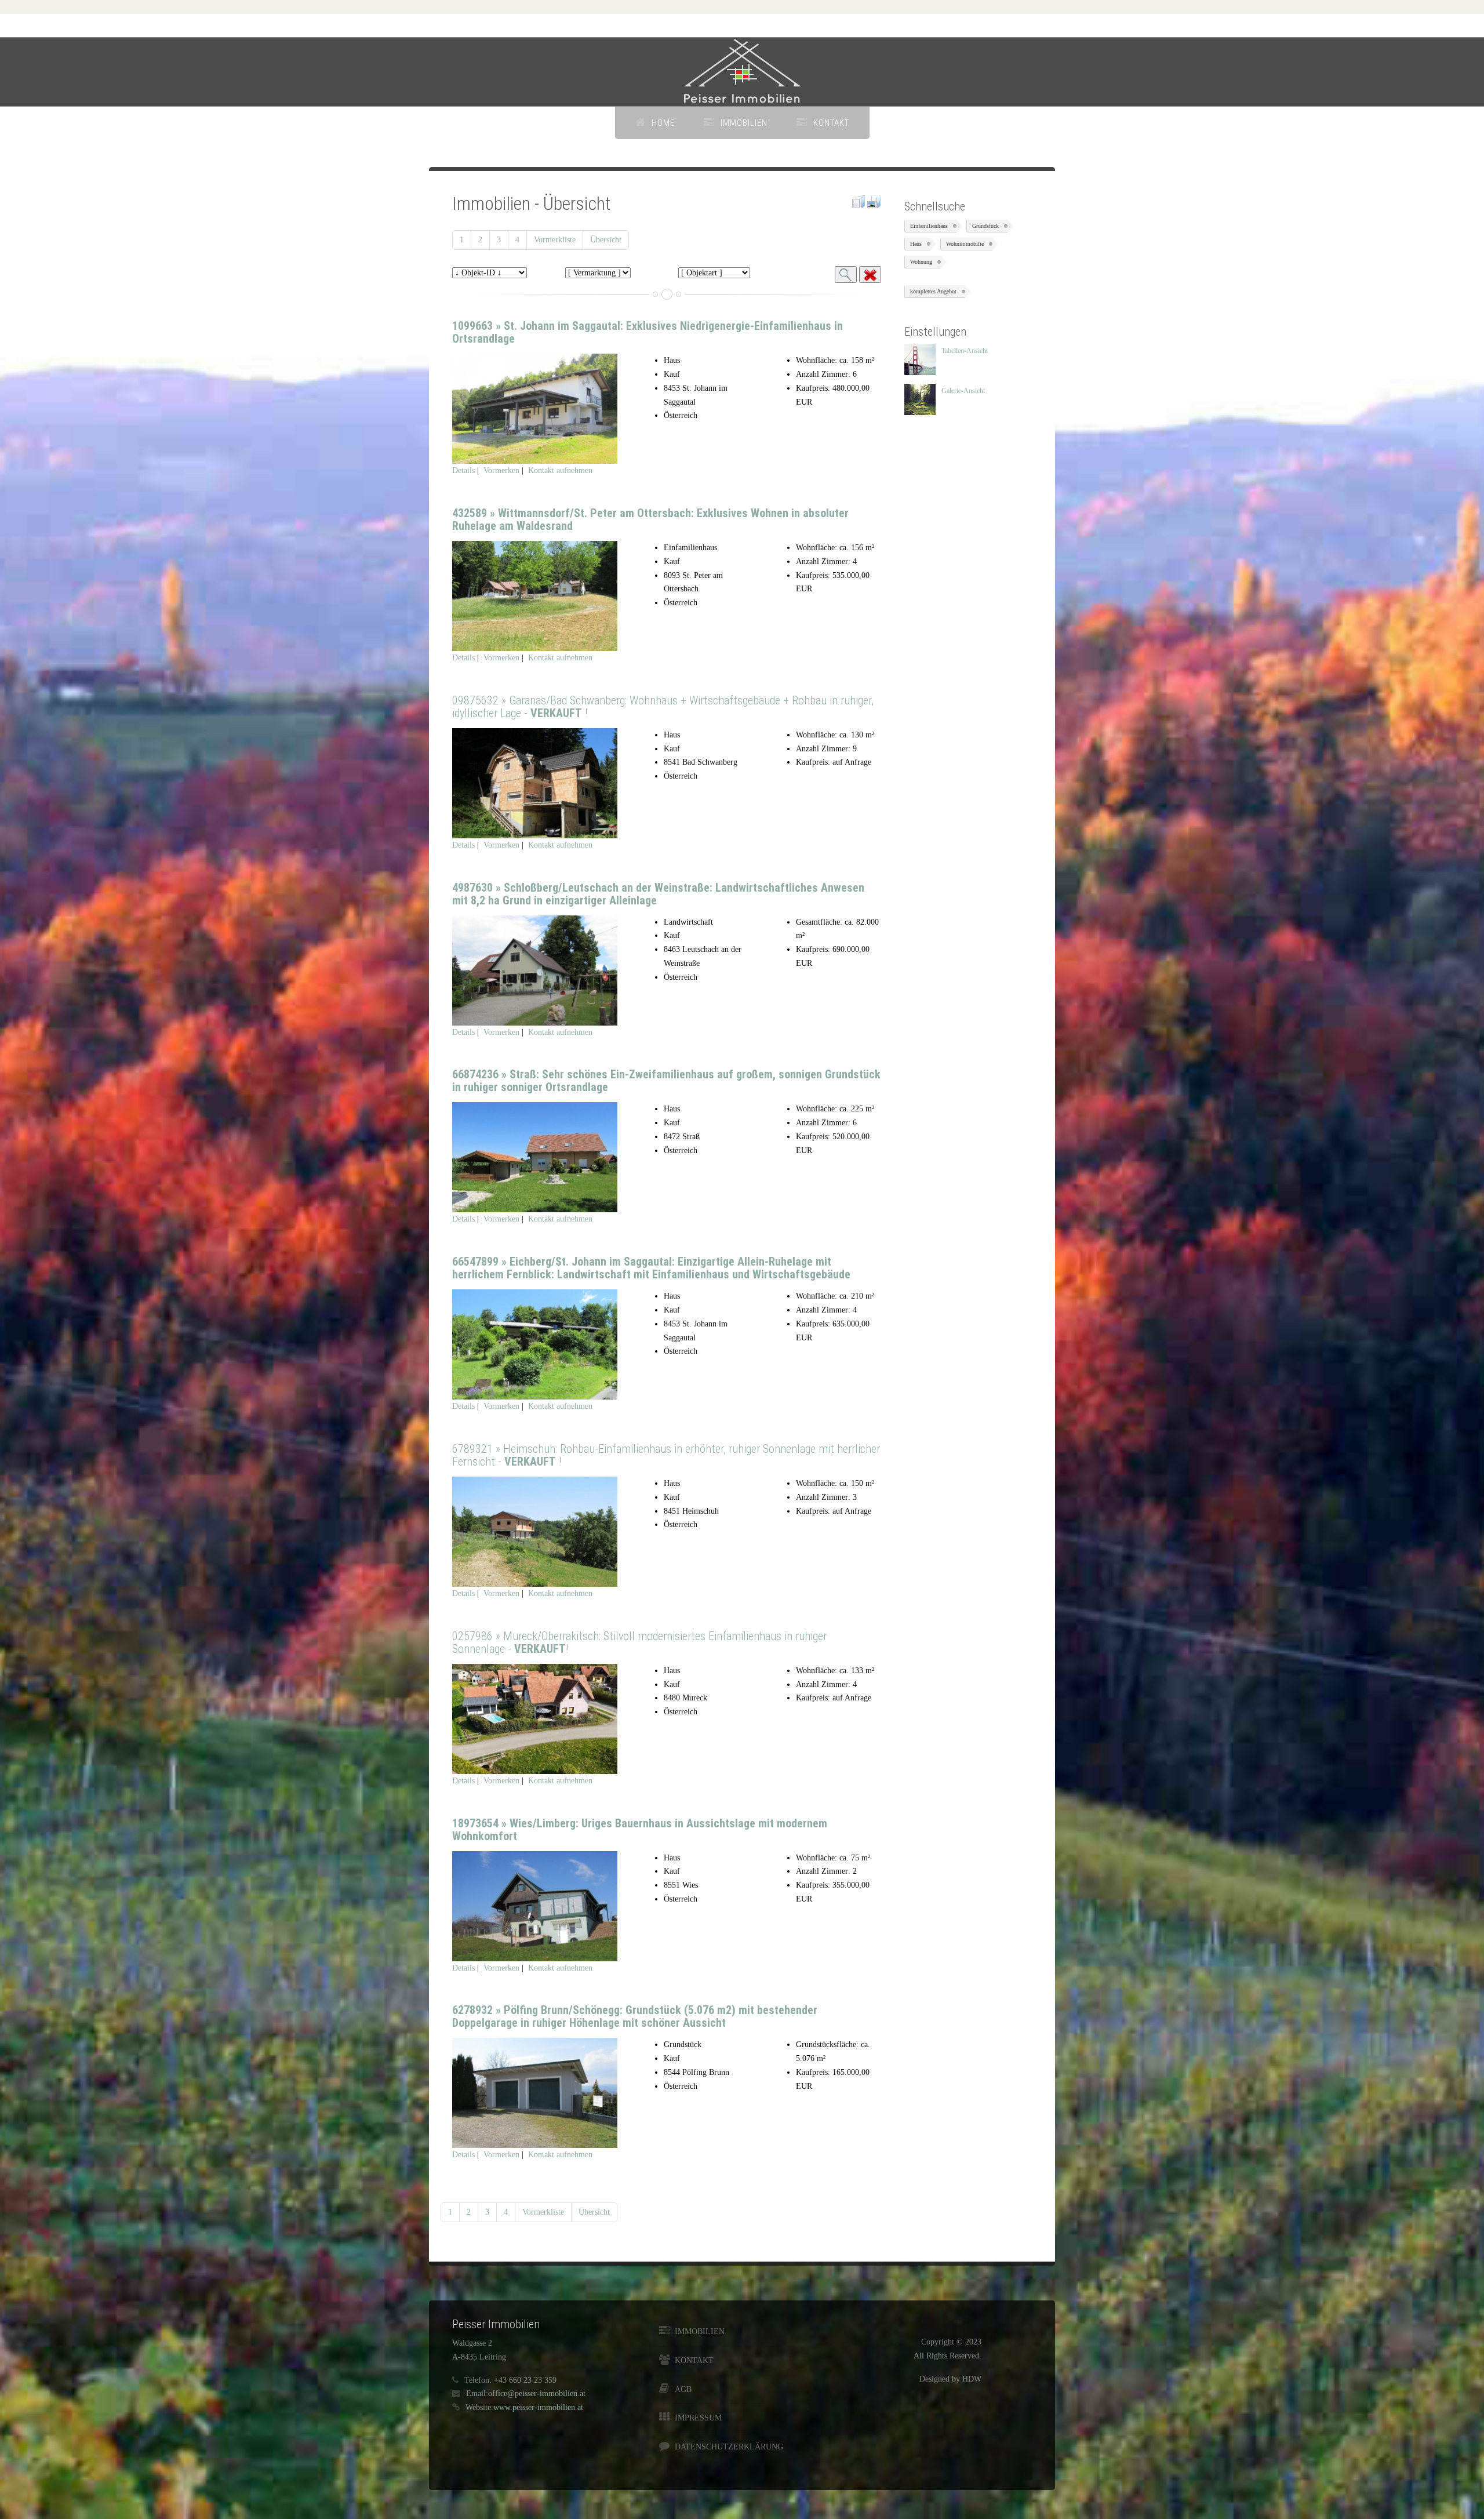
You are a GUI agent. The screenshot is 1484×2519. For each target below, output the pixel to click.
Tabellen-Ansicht (965, 351)
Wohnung (921, 262)
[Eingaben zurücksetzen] (870, 275)
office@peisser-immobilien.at (537, 2393)
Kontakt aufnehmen (560, 470)
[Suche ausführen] (846, 275)
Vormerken (501, 470)
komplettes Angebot (933, 291)
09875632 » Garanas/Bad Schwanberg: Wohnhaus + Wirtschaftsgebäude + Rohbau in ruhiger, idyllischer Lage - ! (663, 707)
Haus (916, 244)
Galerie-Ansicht (963, 391)
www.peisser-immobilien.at (538, 2407)
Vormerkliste (555, 240)
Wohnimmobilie (965, 244)
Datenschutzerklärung (728, 2447)
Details (463, 470)
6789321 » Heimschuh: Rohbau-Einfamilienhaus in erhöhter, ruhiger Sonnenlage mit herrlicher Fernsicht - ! (666, 1455)
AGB (683, 2389)
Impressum (698, 2418)
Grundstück (985, 226)
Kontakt (831, 123)
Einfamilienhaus (929, 226)
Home (663, 123)
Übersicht (606, 240)
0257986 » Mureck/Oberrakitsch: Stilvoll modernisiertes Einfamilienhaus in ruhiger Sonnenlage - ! (639, 1642)
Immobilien (744, 123)
